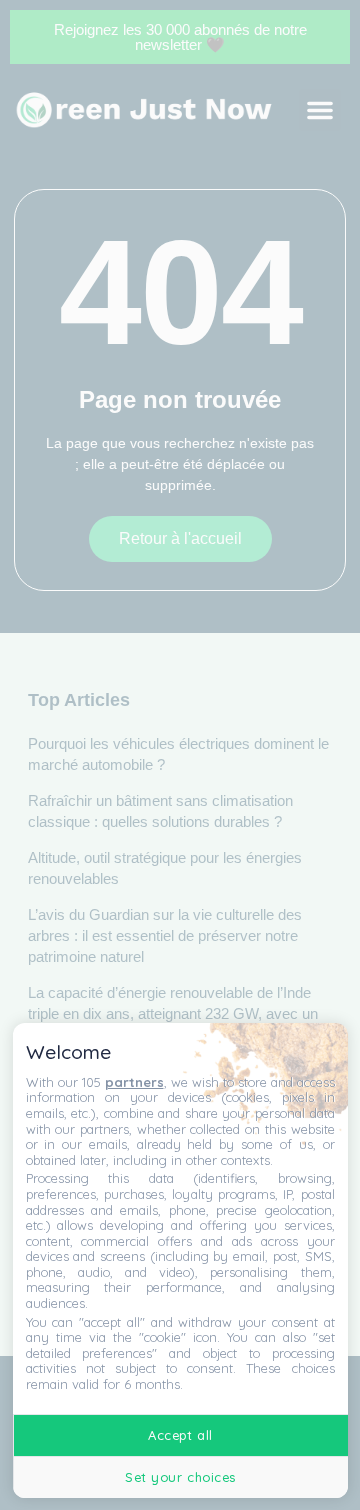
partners (134, 1082)
